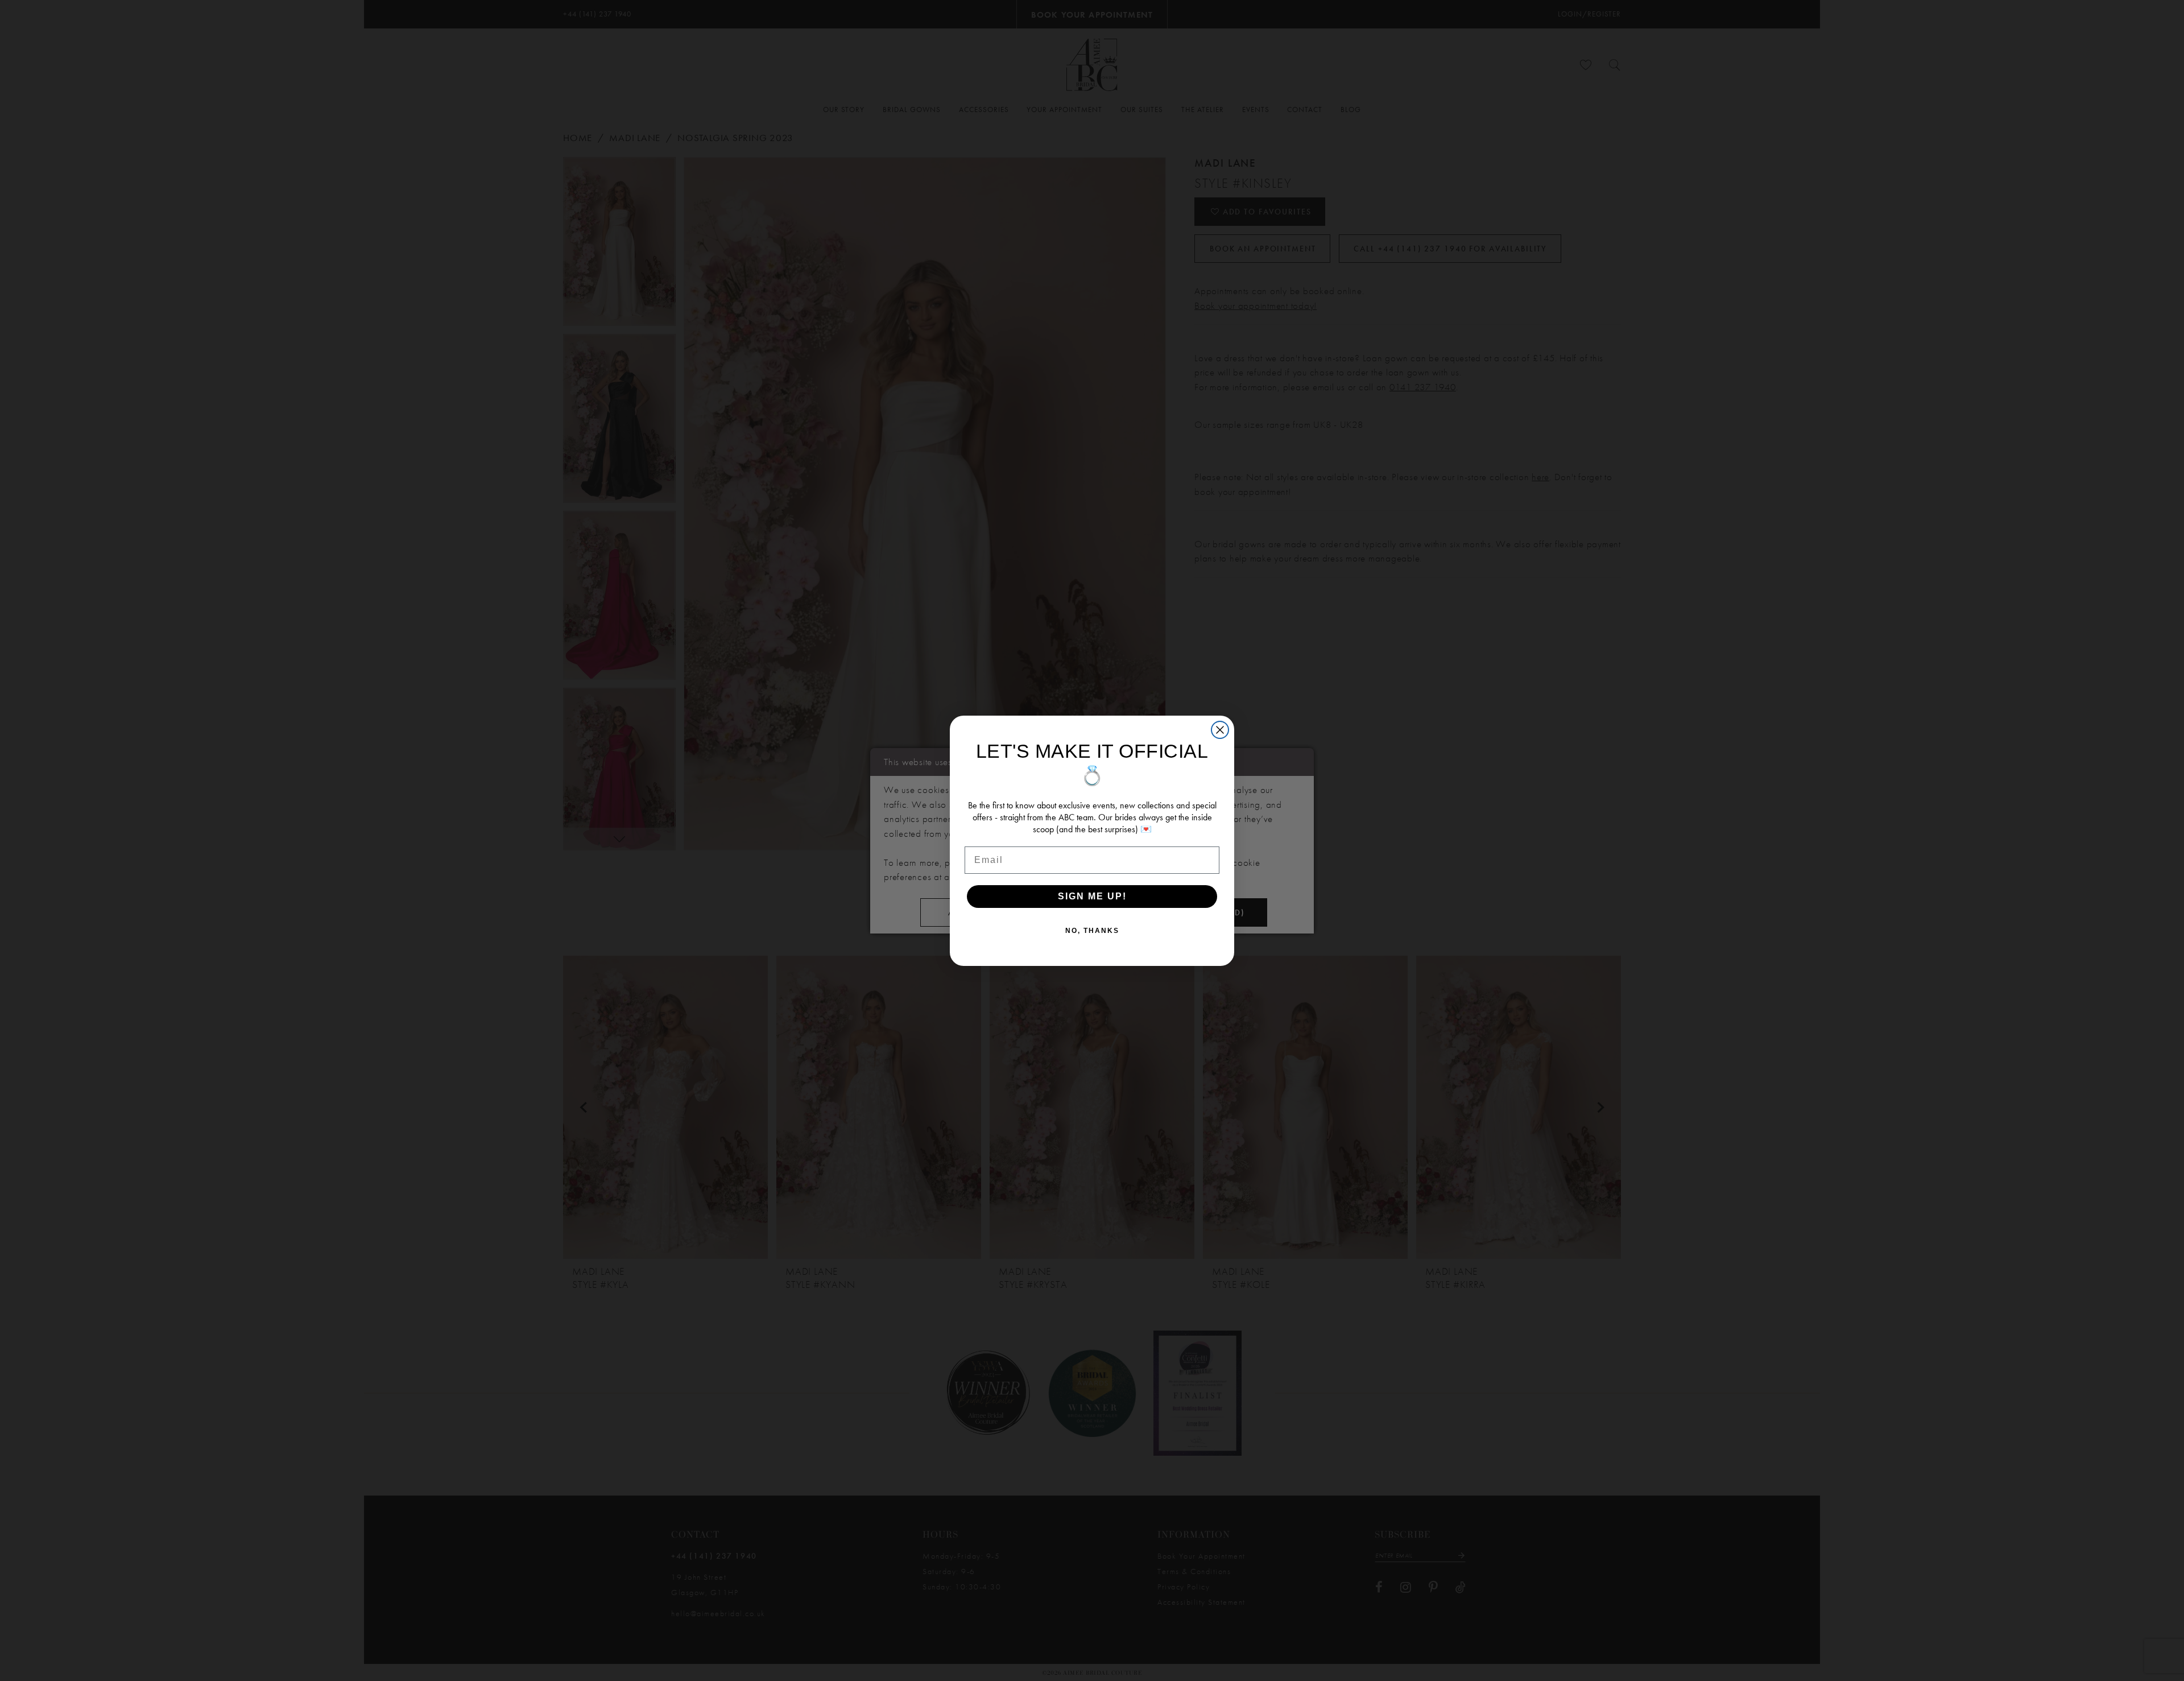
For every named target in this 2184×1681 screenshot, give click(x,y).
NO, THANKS (1092, 931)
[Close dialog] (1220, 730)
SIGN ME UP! (1092, 896)
